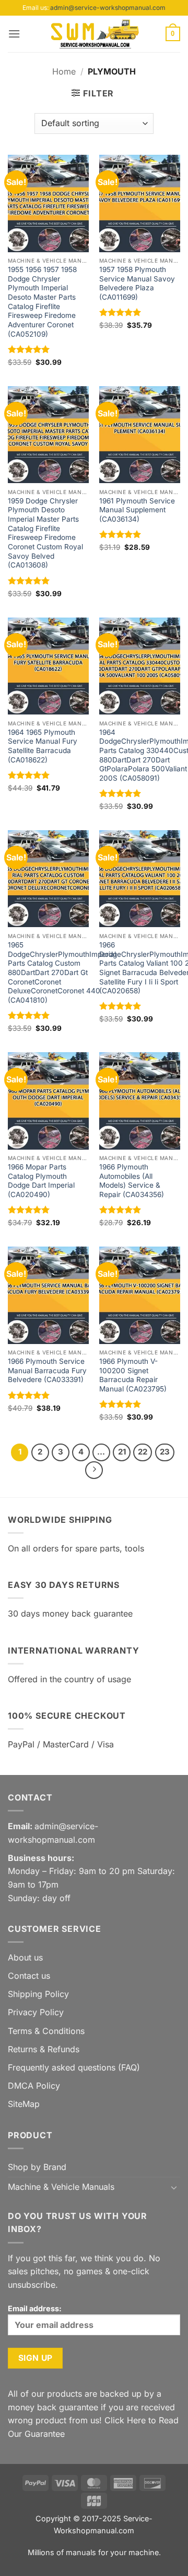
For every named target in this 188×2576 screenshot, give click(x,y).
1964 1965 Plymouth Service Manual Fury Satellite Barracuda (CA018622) (43, 746)
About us (25, 1957)
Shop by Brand (37, 2167)
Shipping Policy (38, 1994)
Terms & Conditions (46, 2031)
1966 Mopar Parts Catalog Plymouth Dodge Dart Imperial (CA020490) (41, 1181)
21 (122, 1452)
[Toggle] (174, 2187)
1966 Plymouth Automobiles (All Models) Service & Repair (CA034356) (132, 1181)
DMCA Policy (34, 2086)
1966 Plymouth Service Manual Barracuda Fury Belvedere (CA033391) (47, 1370)
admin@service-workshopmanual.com (108, 8)
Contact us (29, 1976)
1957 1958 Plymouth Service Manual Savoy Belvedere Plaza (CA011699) (137, 283)
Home (64, 71)
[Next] (94, 1470)
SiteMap (24, 2104)
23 (165, 1452)
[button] (14, 34)
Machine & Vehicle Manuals (61, 2187)
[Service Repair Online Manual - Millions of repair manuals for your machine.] (94, 34)
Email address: (35, 2308)
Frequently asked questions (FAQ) (74, 2067)
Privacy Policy (36, 2012)
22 (143, 1452)
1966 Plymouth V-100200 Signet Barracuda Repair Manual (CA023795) (133, 1375)
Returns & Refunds (44, 2049)
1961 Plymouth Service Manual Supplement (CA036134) (137, 510)
